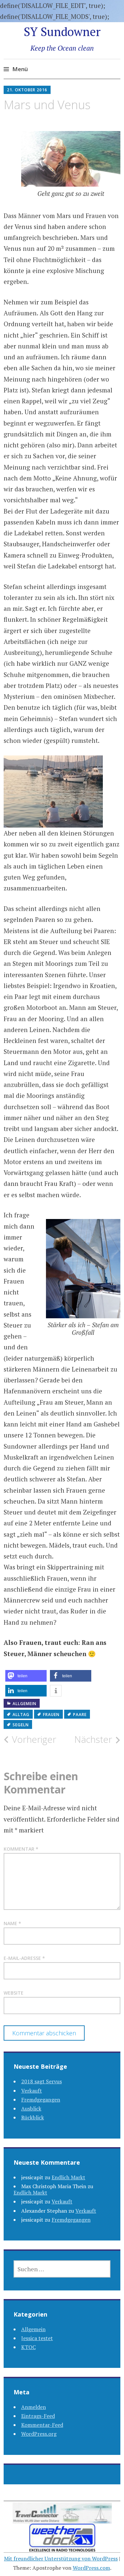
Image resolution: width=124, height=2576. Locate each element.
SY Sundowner (62, 32)
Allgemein (24, 1704)
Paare (80, 1715)
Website (14, 1993)
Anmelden (34, 2407)
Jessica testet (37, 2338)
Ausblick (31, 2108)
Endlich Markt (68, 2177)
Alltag (21, 1715)
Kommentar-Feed (42, 2425)
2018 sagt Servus (41, 2081)
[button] (26, 1676)
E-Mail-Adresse (24, 1958)
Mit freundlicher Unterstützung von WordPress (61, 2558)
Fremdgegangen (41, 2100)
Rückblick (33, 2117)
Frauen (51, 1715)
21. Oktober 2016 (27, 90)
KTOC (28, 2347)
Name (12, 1923)
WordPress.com (91, 2568)
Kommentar (21, 1849)
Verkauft (32, 2091)
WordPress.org (39, 2434)
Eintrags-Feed (38, 2416)
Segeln (21, 1725)
